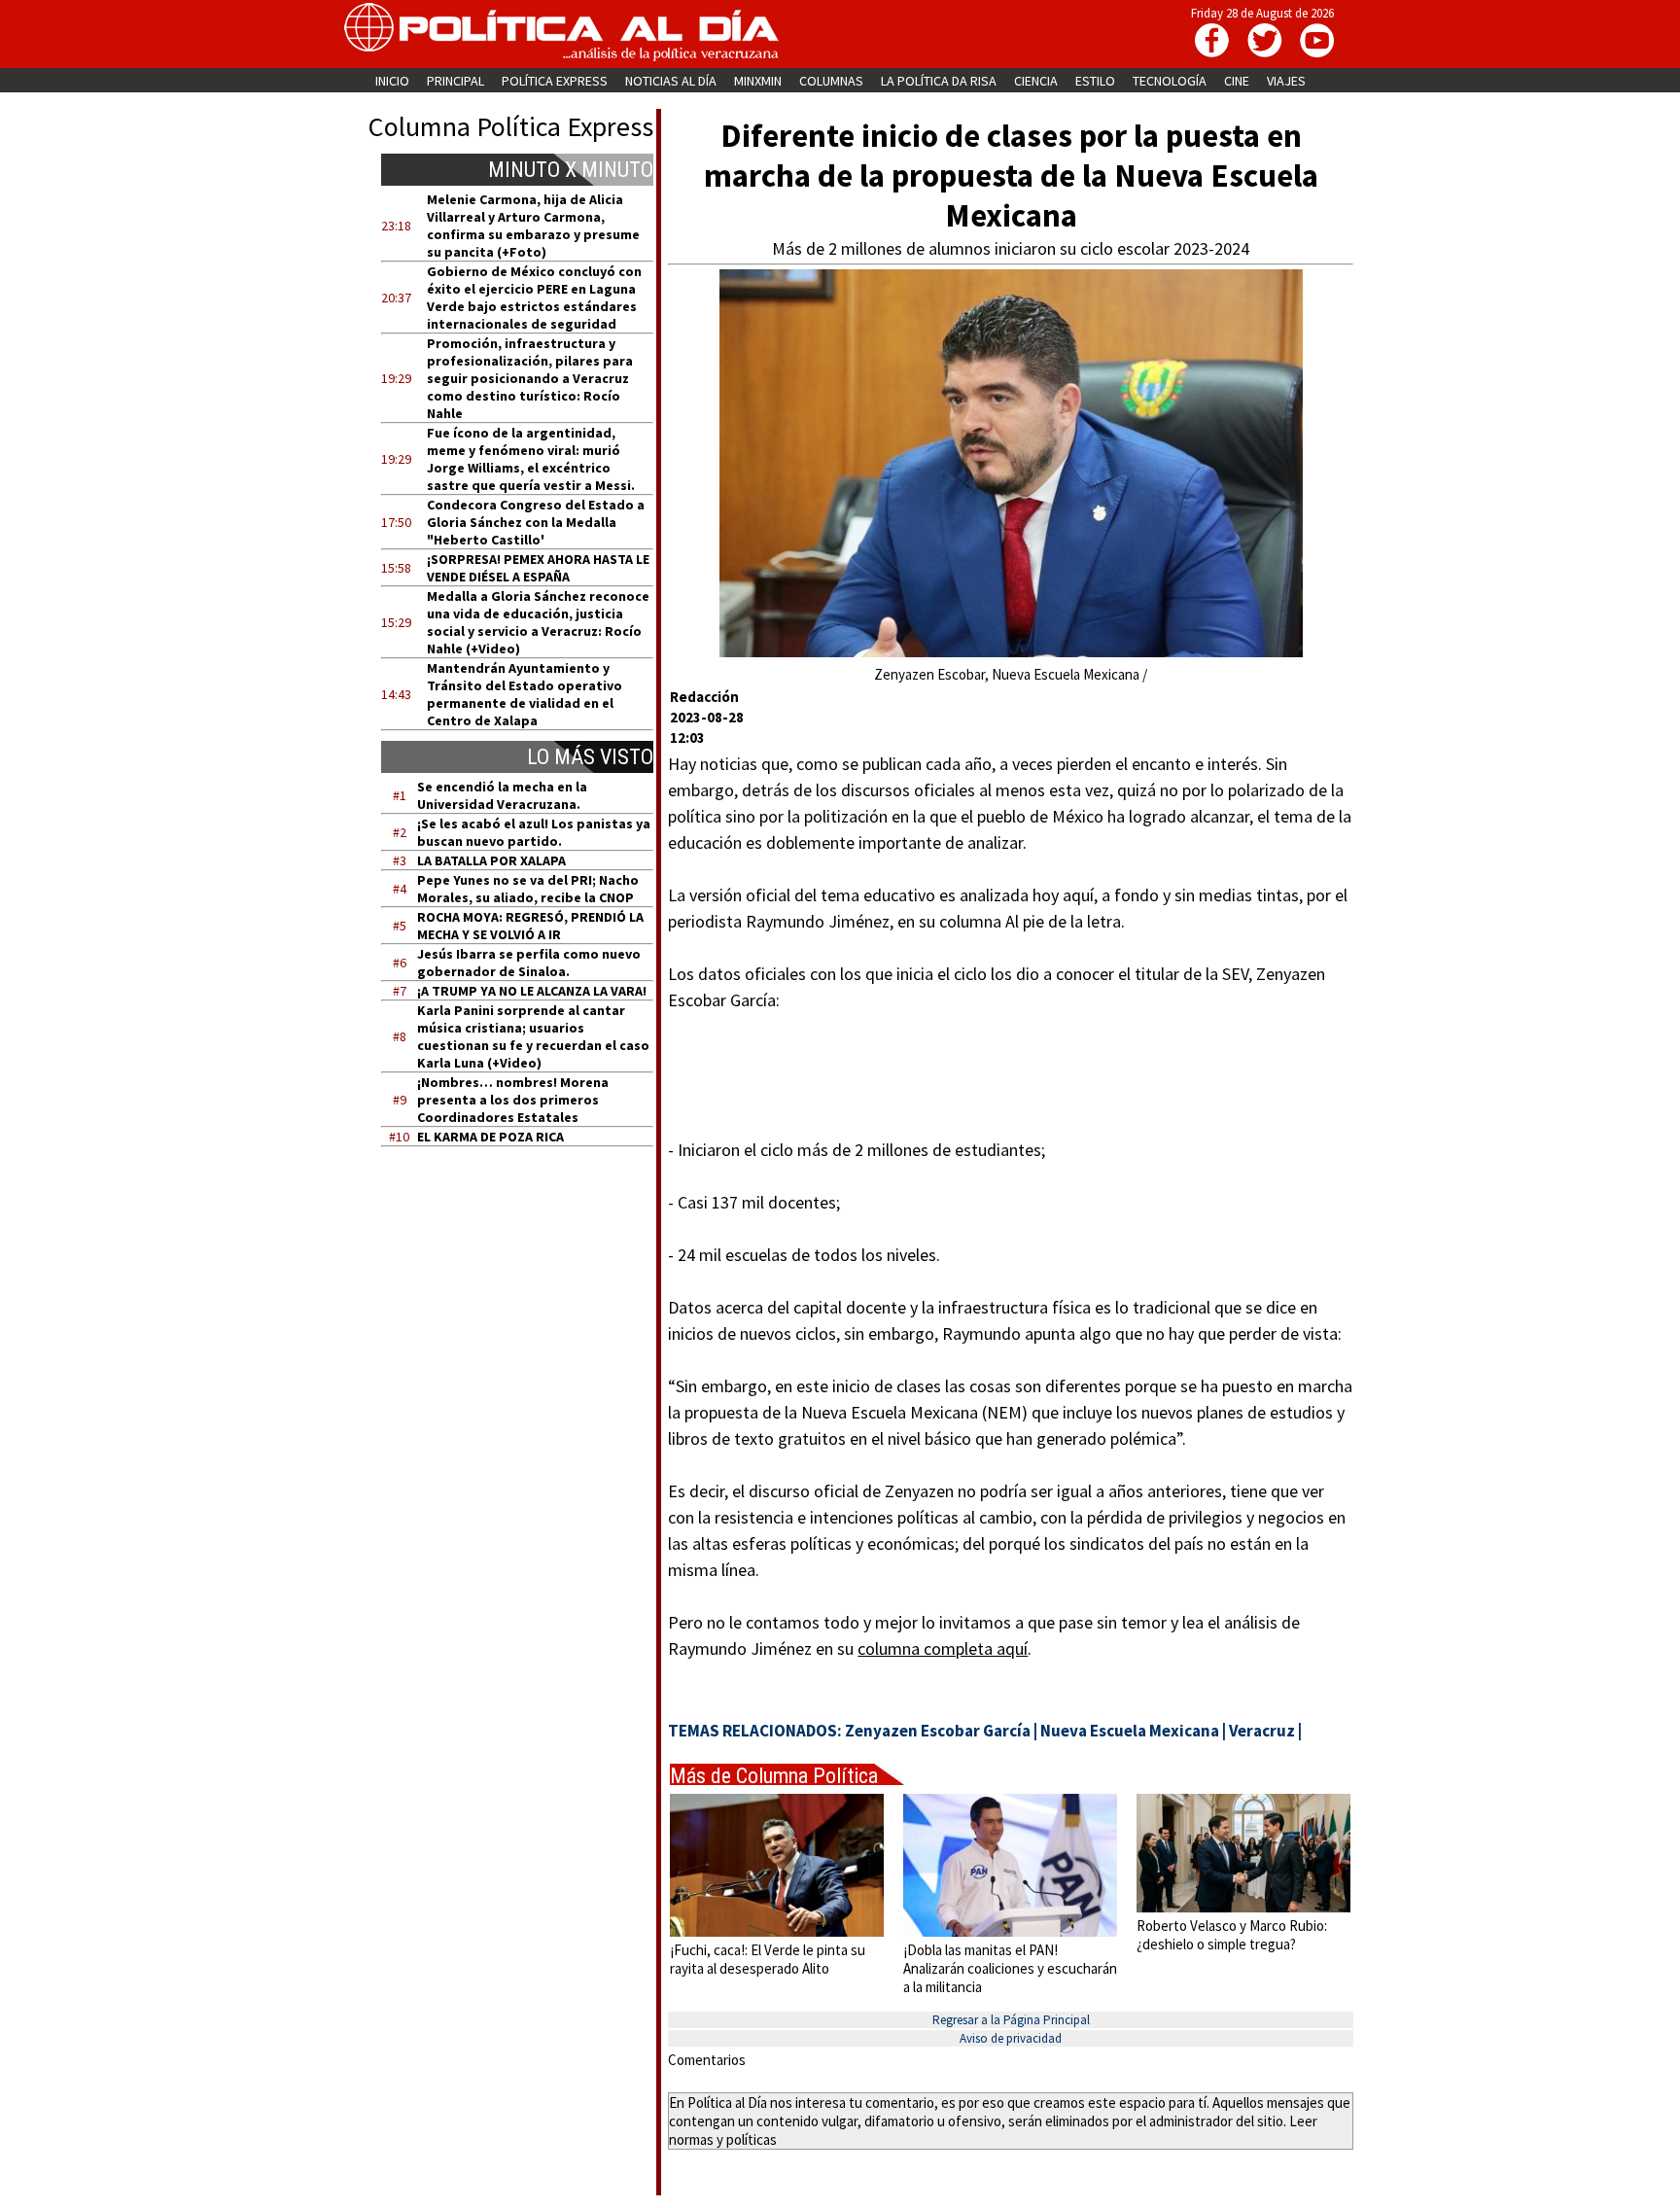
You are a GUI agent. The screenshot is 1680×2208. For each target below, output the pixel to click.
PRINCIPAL (455, 81)
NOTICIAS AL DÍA (671, 81)
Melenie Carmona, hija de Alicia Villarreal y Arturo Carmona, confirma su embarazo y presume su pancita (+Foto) (533, 226)
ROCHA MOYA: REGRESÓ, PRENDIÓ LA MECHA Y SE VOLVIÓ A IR (530, 926)
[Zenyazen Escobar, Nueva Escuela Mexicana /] (1011, 652)
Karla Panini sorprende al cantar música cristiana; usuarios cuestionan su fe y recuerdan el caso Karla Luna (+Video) (533, 1036)
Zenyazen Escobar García (938, 1731)
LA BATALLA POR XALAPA (491, 860)
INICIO (392, 81)
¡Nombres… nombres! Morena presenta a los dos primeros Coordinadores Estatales (513, 1100)
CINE (1237, 81)
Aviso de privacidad (1011, 2038)
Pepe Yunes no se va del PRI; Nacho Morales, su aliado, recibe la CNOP (528, 889)
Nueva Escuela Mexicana (1130, 1731)
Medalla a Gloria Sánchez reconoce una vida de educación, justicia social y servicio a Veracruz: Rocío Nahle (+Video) (538, 622)
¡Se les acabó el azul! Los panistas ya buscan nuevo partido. (534, 832)
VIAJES (1286, 81)
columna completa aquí (943, 1648)
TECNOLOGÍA (1170, 81)
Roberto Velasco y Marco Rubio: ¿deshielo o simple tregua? (1232, 1935)
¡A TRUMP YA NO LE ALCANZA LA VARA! (532, 991)
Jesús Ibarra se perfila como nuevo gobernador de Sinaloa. (529, 963)
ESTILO (1095, 81)
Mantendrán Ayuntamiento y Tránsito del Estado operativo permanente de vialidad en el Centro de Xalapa (525, 694)
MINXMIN (758, 81)
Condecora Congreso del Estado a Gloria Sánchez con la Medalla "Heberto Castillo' (536, 522)
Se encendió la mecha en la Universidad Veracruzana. (502, 795)
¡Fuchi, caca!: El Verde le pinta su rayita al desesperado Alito (768, 1959)
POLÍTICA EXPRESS (555, 81)
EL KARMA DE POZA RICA (490, 1137)
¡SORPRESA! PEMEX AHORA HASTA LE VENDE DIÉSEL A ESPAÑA (538, 568)
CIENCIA (1036, 81)
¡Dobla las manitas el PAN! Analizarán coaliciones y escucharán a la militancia (1010, 1968)
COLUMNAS (831, 81)
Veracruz (1262, 1731)
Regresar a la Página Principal (1011, 2020)
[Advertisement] (529, 1347)
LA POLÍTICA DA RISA (939, 81)
